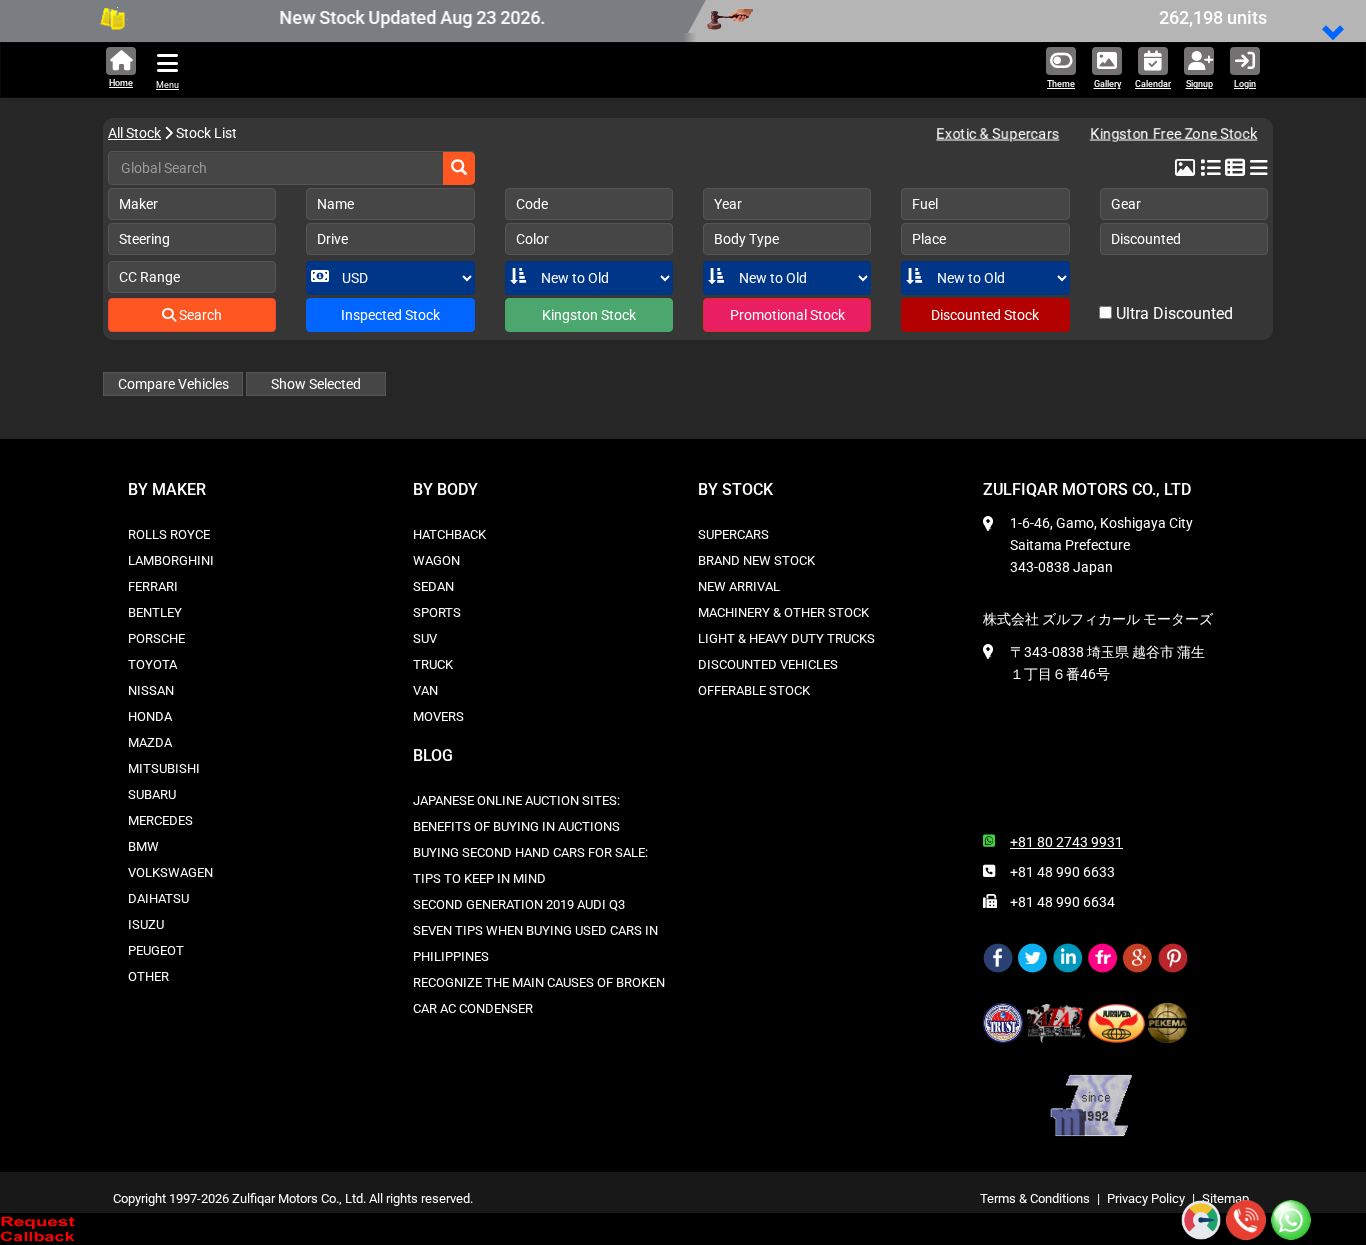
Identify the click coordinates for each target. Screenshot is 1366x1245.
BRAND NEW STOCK (756, 560)
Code (532, 204)
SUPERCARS (733, 534)
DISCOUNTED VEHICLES (768, 664)
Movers (438, 716)
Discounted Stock (985, 315)
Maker (138, 204)
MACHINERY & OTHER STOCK (783, 612)
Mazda (150, 742)
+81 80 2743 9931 (1066, 842)
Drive (332, 239)
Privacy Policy (1146, 1198)
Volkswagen (170, 872)
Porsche (156, 638)
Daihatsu (158, 898)
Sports (437, 612)
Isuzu (146, 924)
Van (425, 690)
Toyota (152, 664)
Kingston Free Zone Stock (1166, 133)
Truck (433, 664)
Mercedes (160, 820)
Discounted (1146, 239)
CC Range (149, 277)
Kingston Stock (589, 315)
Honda (150, 716)
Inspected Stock (390, 315)
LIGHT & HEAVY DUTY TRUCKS (786, 638)
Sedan (433, 586)
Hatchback (449, 534)
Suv (425, 638)
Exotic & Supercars (997, 133)
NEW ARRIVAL (739, 586)
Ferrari (153, 586)
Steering (144, 239)
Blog (433, 755)
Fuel (925, 204)
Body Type (746, 239)
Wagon (436, 560)
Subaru (152, 794)
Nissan (151, 690)
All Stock (134, 133)
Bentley (155, 612)
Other (148, 976)
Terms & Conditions (1035, 1198)
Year (728, 204)
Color (532, 239)
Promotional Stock (787, 315)
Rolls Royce (169, 534)
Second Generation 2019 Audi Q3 (519, 904)
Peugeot (156, 950)
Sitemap (1225, 1198)
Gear (1126, 204)
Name (335, 204)
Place (929, 239)
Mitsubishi (164, 768)
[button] (1334, 34)
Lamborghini (171, 560)
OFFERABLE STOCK (754, 690)
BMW (143, 846)
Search (199, 315)
